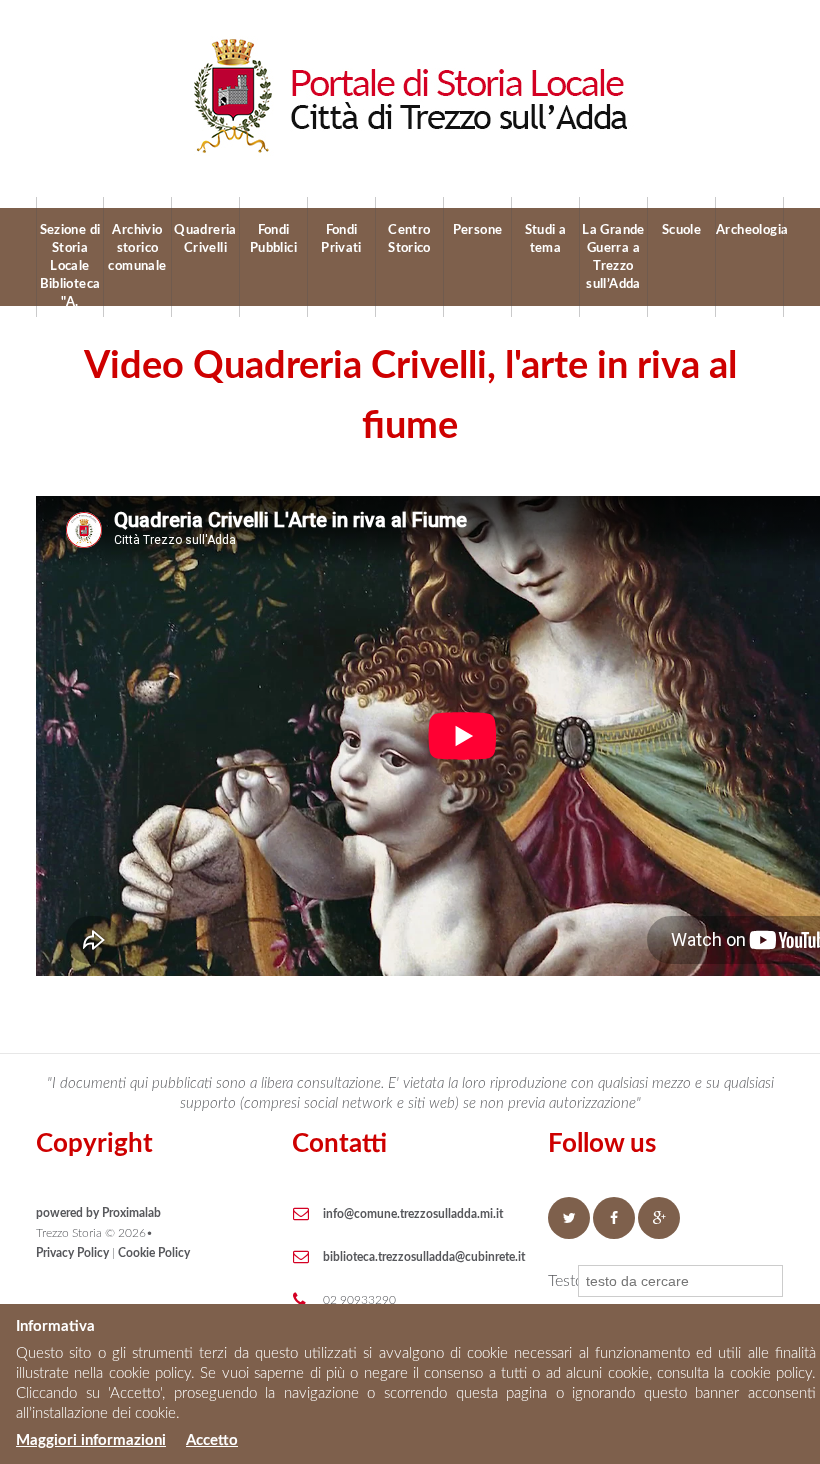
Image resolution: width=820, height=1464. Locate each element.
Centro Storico (409, 239)
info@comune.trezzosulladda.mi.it (413, 1214)
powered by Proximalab (98, 1213)
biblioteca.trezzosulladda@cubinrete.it (424, 1257)
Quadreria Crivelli (205, 239)
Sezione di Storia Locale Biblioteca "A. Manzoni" (70, 265)
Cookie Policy (154, 1253)
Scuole (681, 230)
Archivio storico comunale (137, 248)
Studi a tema (546, 239)
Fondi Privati (341, 239)
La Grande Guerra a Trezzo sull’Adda (613, 257)
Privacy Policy (72, 1253)
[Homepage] (410, 45)
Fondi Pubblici (273, 239)
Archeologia (749, 230)
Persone (478, 230)
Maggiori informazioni (91, 1440)
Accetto (212, 1440)
